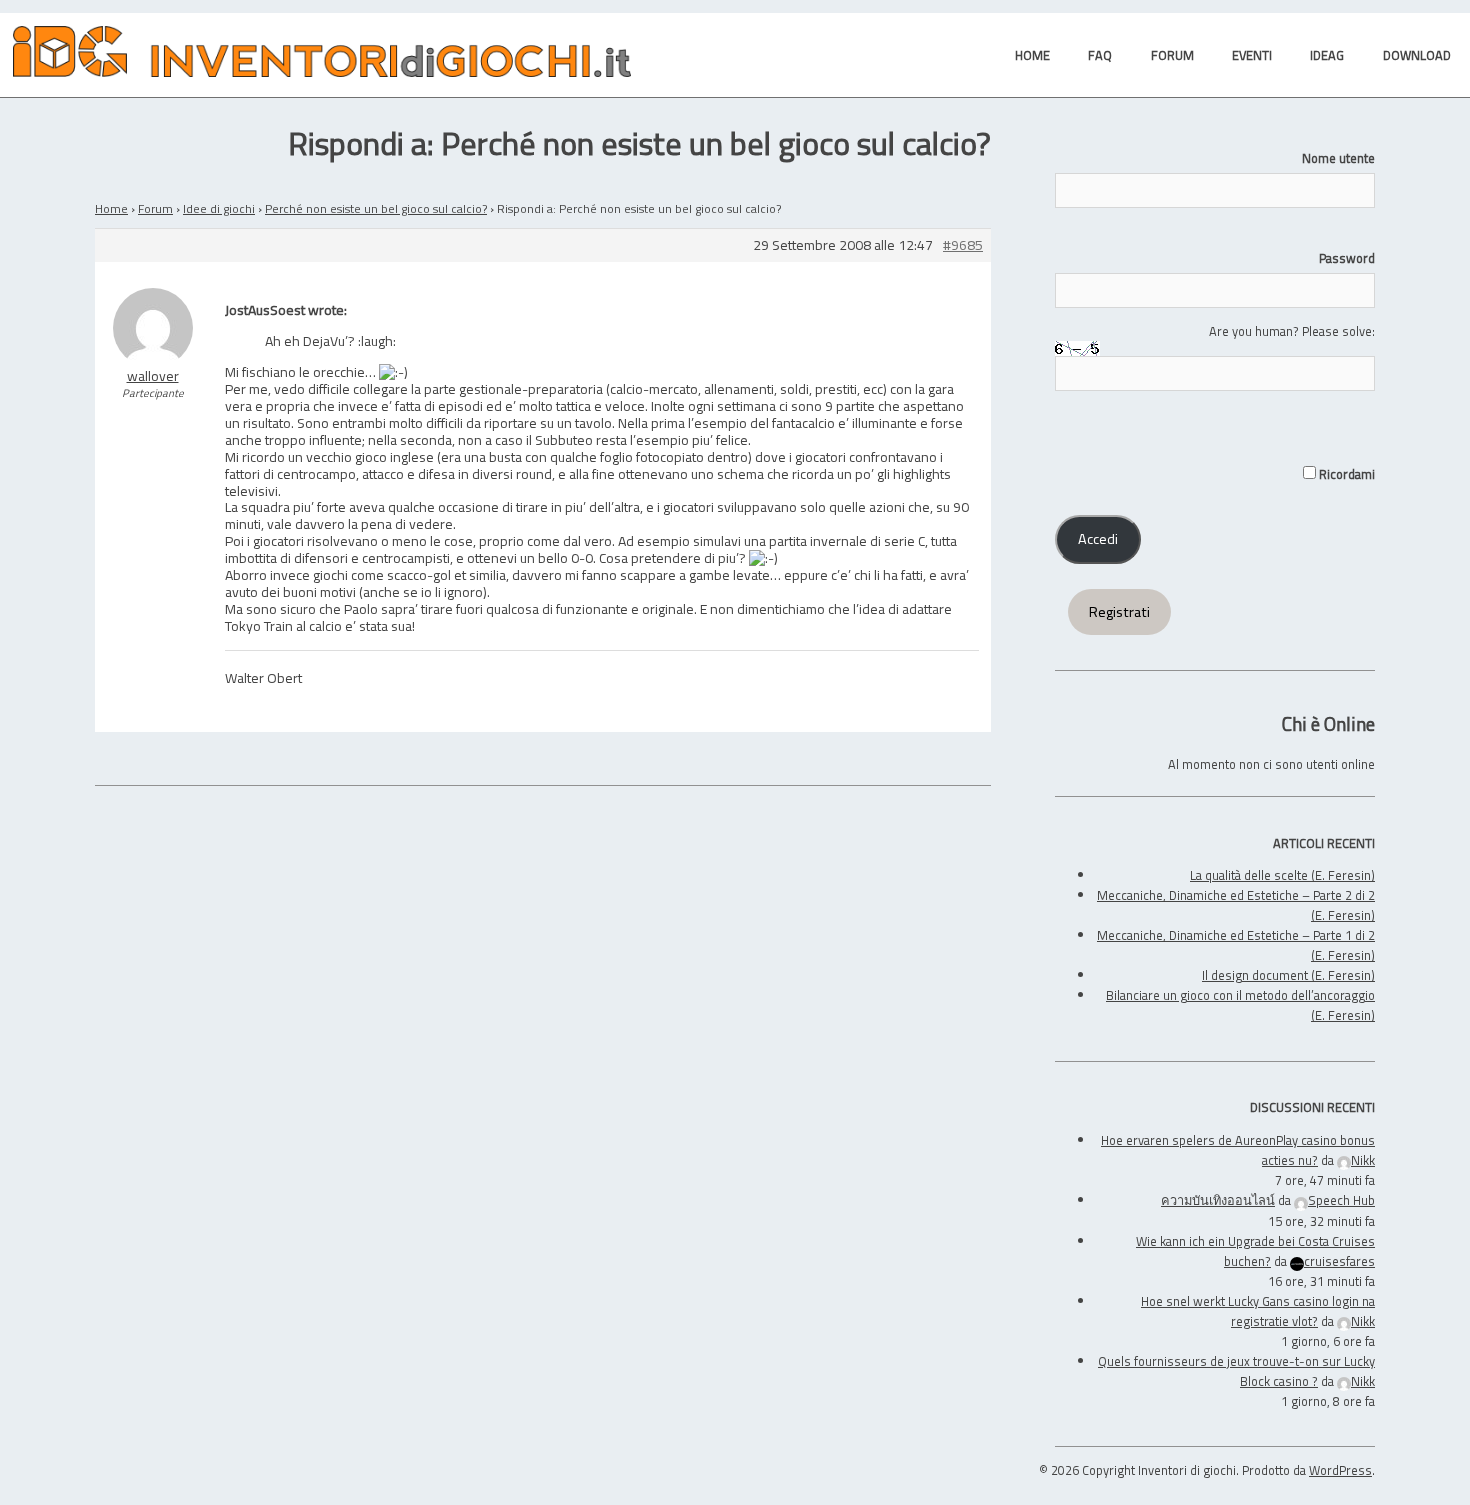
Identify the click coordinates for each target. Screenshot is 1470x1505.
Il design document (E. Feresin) (1288, 975)
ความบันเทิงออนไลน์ (1218, 1200)
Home (111, 208)
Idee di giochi (219, 208)
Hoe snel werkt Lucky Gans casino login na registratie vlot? (1258, 1311)
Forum (155, 208)
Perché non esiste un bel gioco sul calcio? (376, 208)
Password (1347, 258)
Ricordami (1345, 474)
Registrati (1119, 612)
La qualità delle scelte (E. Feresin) (1282, 875)
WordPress (1340, 1470)
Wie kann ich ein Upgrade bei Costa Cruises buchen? (1255, 1251)
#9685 (963, 245)
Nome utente (1338, 158)
